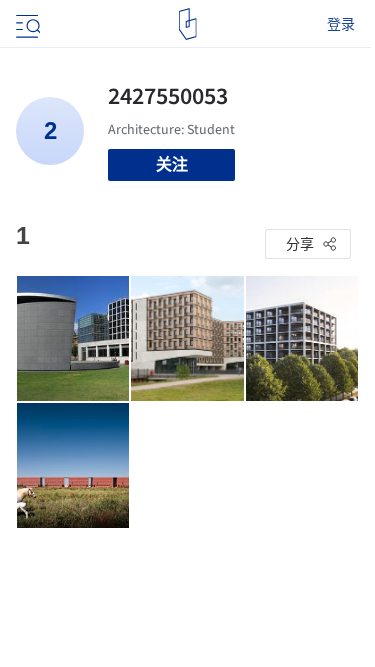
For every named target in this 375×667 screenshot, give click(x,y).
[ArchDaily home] (187, 24)
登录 (341, 24)
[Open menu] (26, 24)
